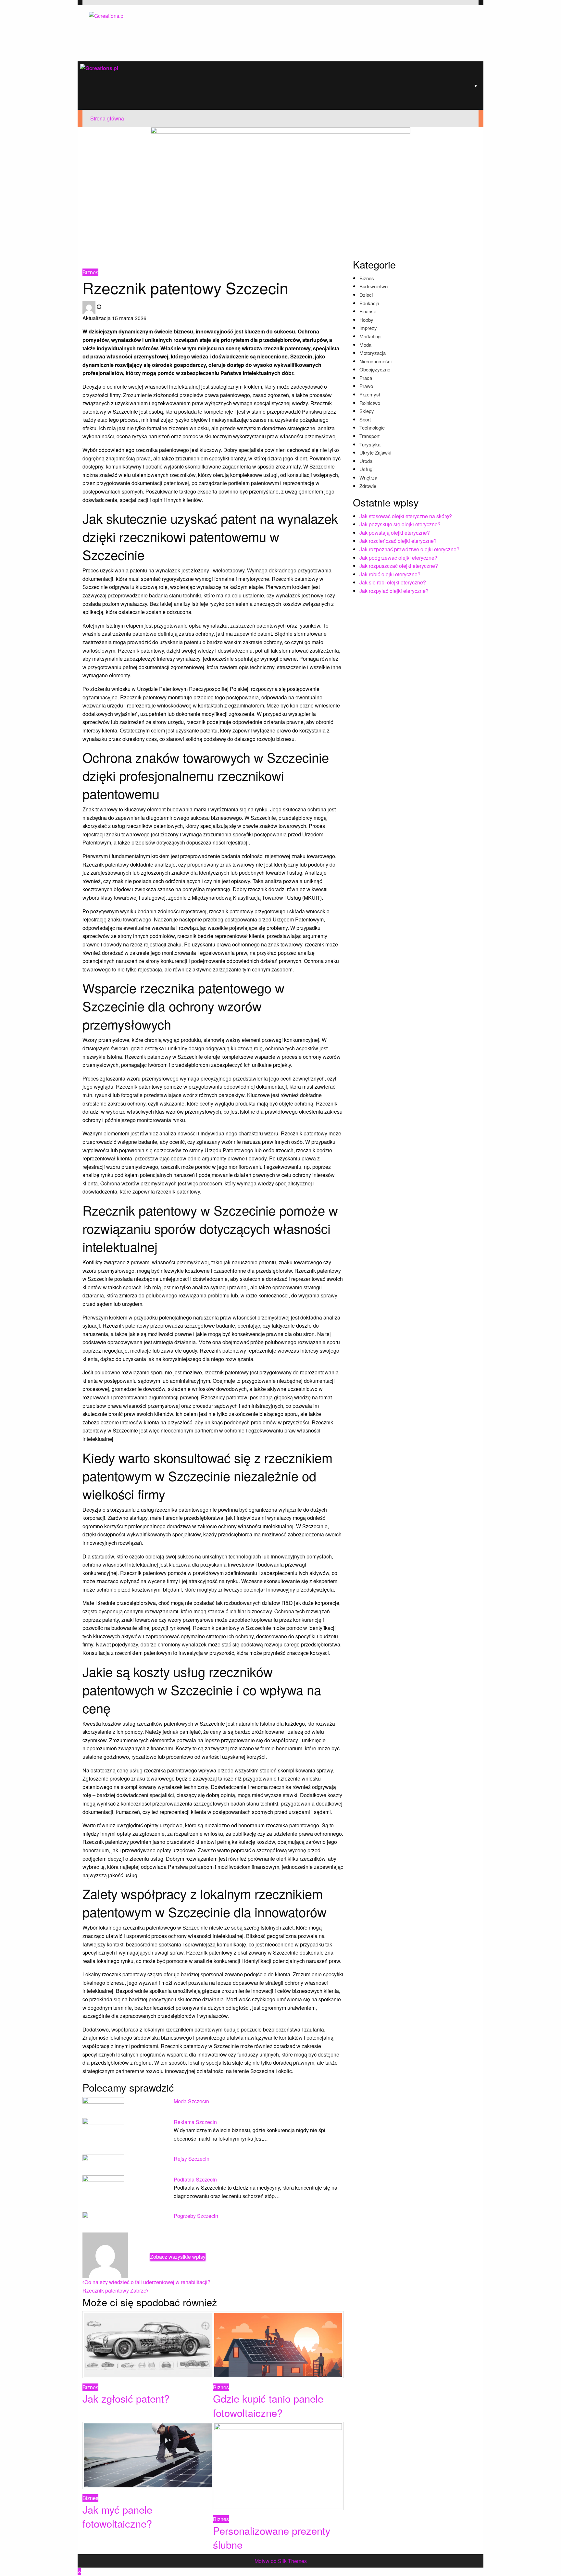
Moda (365, 345)
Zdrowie (368, 486)
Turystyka (370, 444)
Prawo (366, 386)
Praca (366, 378)
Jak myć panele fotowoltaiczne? (117, 2516)
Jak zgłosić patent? (126, 2398)
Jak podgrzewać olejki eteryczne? (398, 558)
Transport (369, 436)
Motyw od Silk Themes (281, 2561)
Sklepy (367, 411)
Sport (365, 419)
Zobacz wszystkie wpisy (178, 2257)
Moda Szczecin (191, 2101)
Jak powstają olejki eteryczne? (395, 533)
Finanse (368, 311)
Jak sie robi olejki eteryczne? (393, 582)
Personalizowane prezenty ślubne (272, 2537)
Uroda (366, 461)
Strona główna (107, 118)
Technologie (372, 427)
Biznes (130, 260)
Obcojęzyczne (375, 369)
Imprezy (368, 328)
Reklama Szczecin (195, 2122)
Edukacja (369, 303)
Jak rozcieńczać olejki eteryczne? (398, 541)
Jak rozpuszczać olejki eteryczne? (399, 566)
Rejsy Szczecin (192, 2159)
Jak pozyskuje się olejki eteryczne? (400, 524)
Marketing (370, 336)
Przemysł (370, 394)
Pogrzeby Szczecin (196, 2216)
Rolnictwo (370, 403)
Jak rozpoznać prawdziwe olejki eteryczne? (409, 549)
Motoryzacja (373, 353)
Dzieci (366, 295)
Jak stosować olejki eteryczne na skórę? (406, 516)
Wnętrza (368, 477)
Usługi (366, 469)
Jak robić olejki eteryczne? (390, 574)
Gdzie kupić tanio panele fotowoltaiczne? (268, 2405)
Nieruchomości (375, 361)
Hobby (366, 320)
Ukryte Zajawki (375, 452)
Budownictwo (374, 286)
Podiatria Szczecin (195, 2179)
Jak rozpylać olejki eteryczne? (394, 591)
